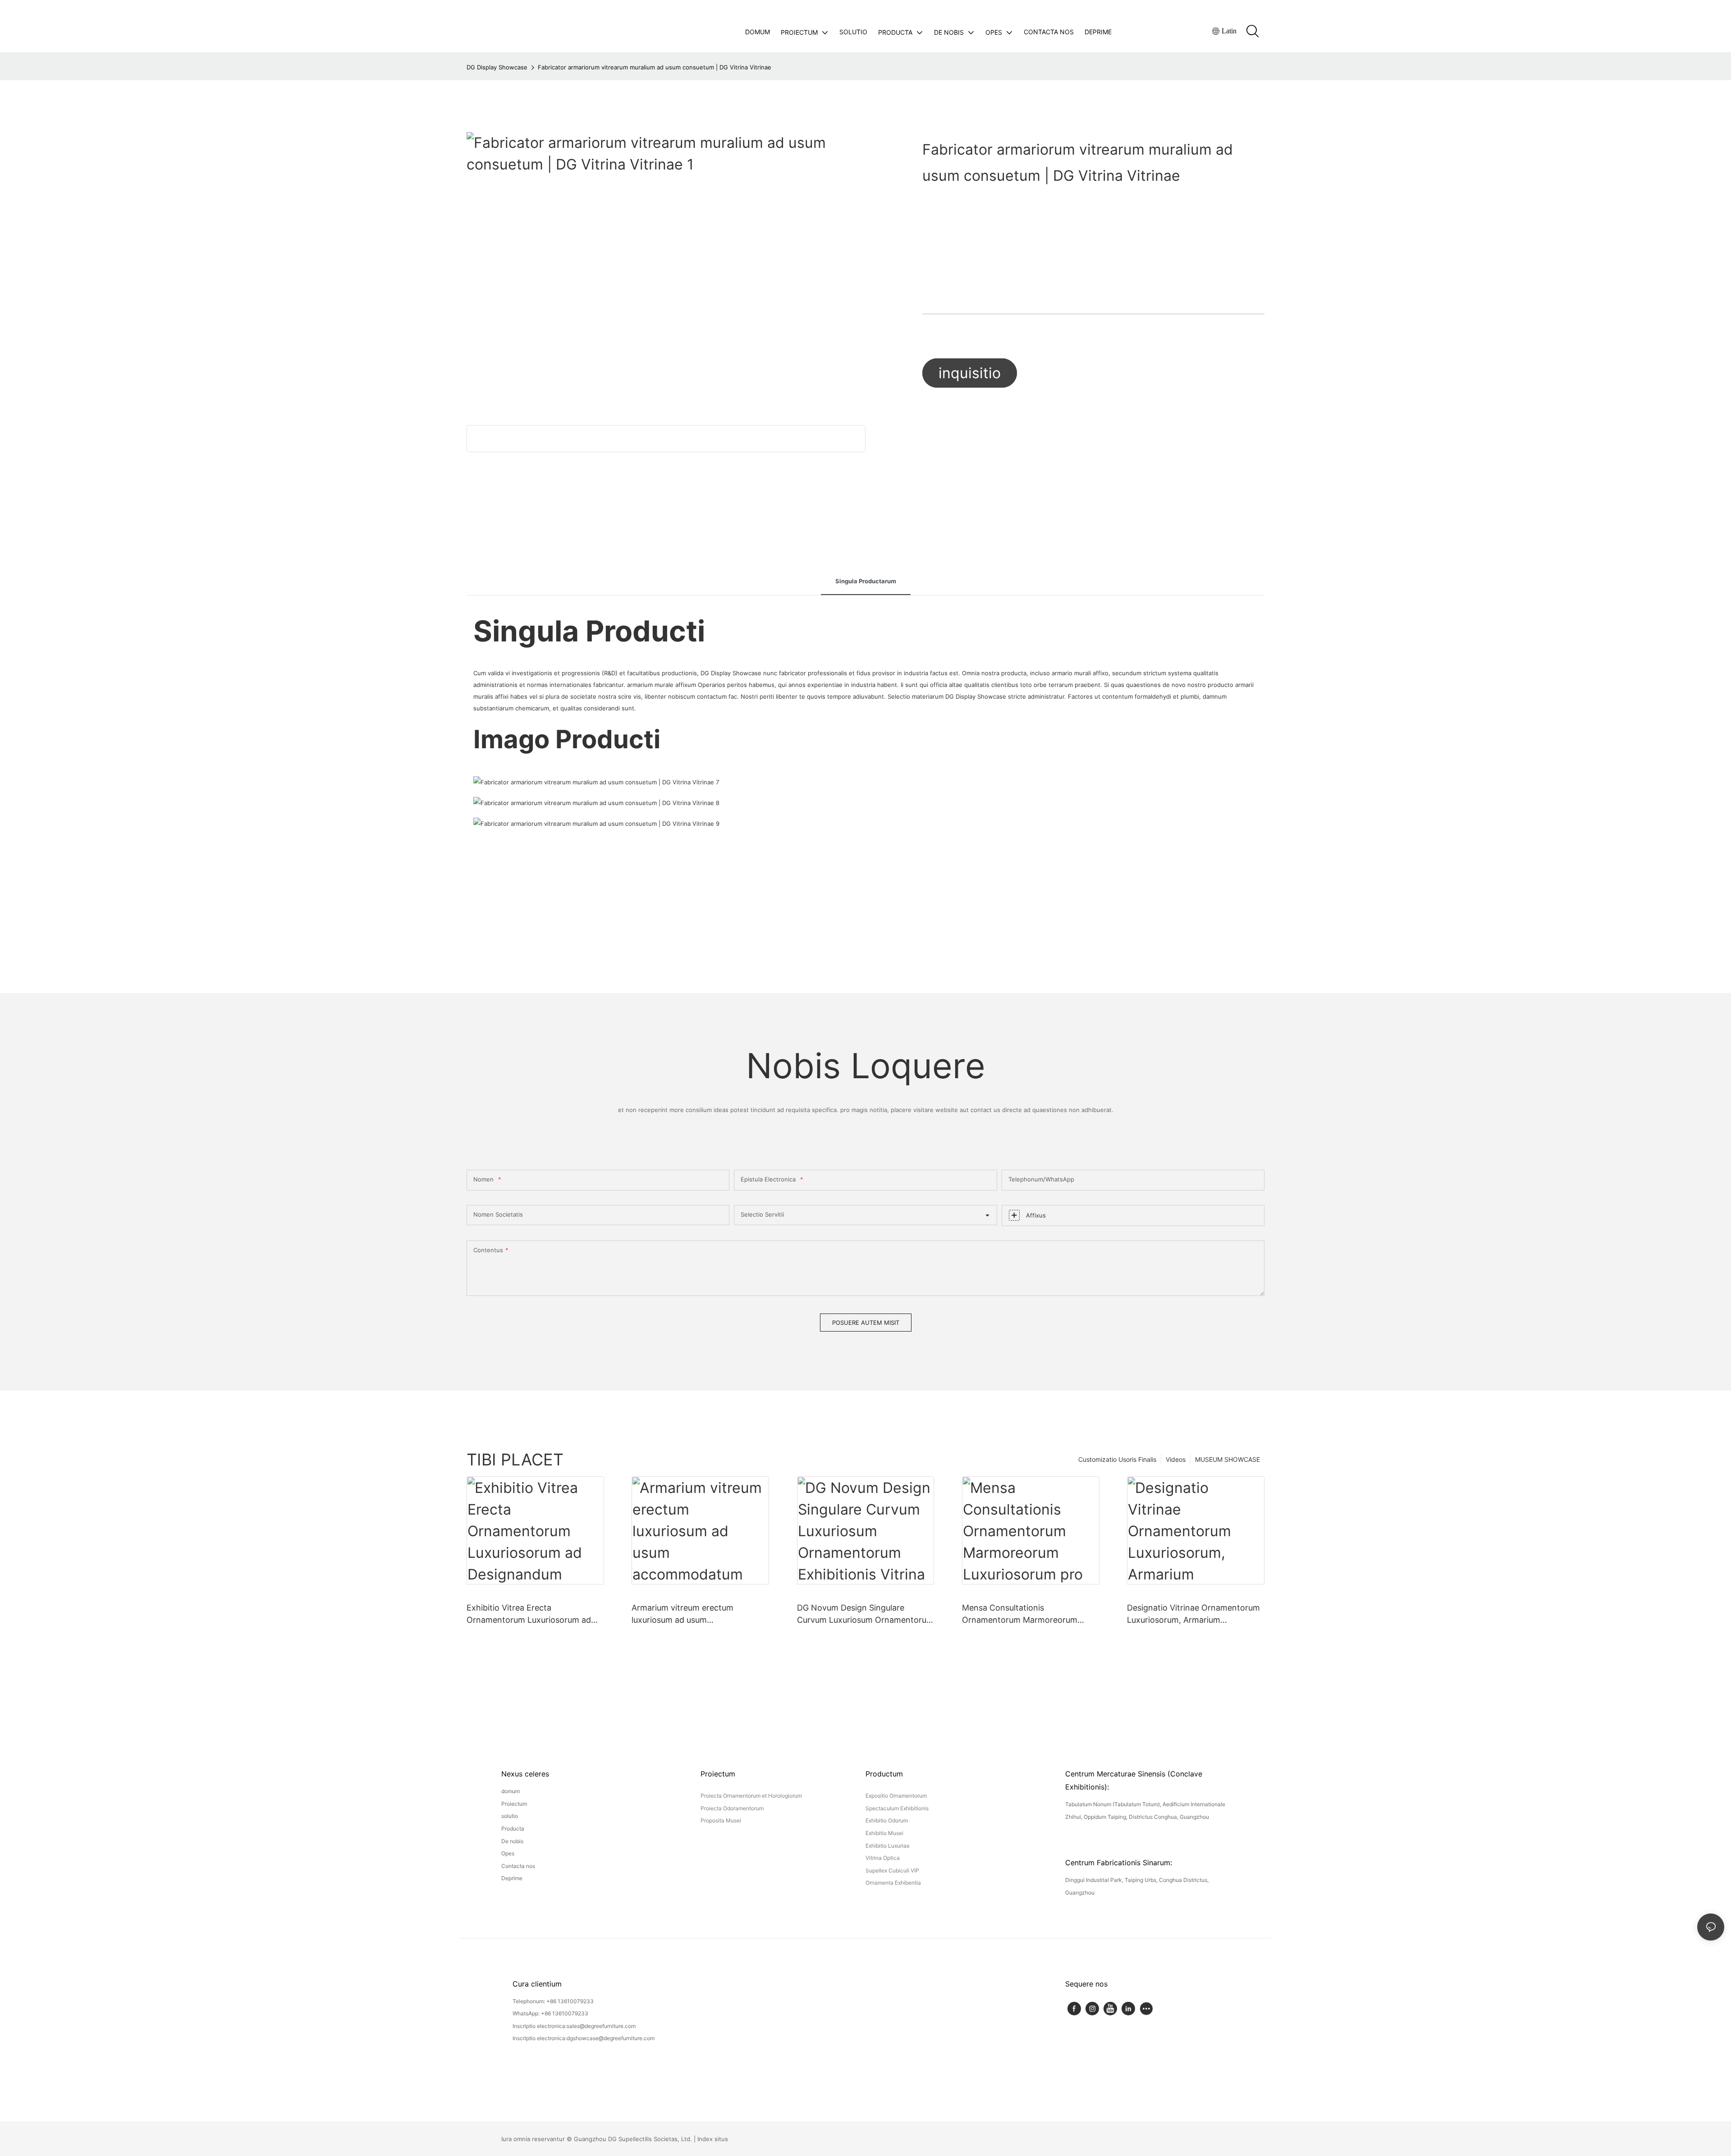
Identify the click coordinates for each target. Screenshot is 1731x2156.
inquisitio (970, 373)
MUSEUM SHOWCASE (1227, 1459)
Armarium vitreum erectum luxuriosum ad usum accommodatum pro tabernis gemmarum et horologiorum (687, 1614)
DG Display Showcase (497, 67)
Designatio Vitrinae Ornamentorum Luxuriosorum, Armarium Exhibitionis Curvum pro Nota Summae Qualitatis (1193, 1614)
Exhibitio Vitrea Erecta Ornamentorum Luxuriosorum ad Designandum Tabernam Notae (529, 1614)
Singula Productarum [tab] (866, 581)
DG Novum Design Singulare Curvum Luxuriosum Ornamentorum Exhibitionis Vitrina (865, 1614)
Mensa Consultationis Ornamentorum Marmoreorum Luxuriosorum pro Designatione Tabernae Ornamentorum (1022, 1614)
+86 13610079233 (570, 2001)
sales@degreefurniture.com (601, 2026)
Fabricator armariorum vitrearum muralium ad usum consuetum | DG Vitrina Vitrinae (655, 67)
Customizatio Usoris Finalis (1117, 1459)
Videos (1176, 1459)
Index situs (713, 2139)
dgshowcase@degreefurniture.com (611, 2038)
